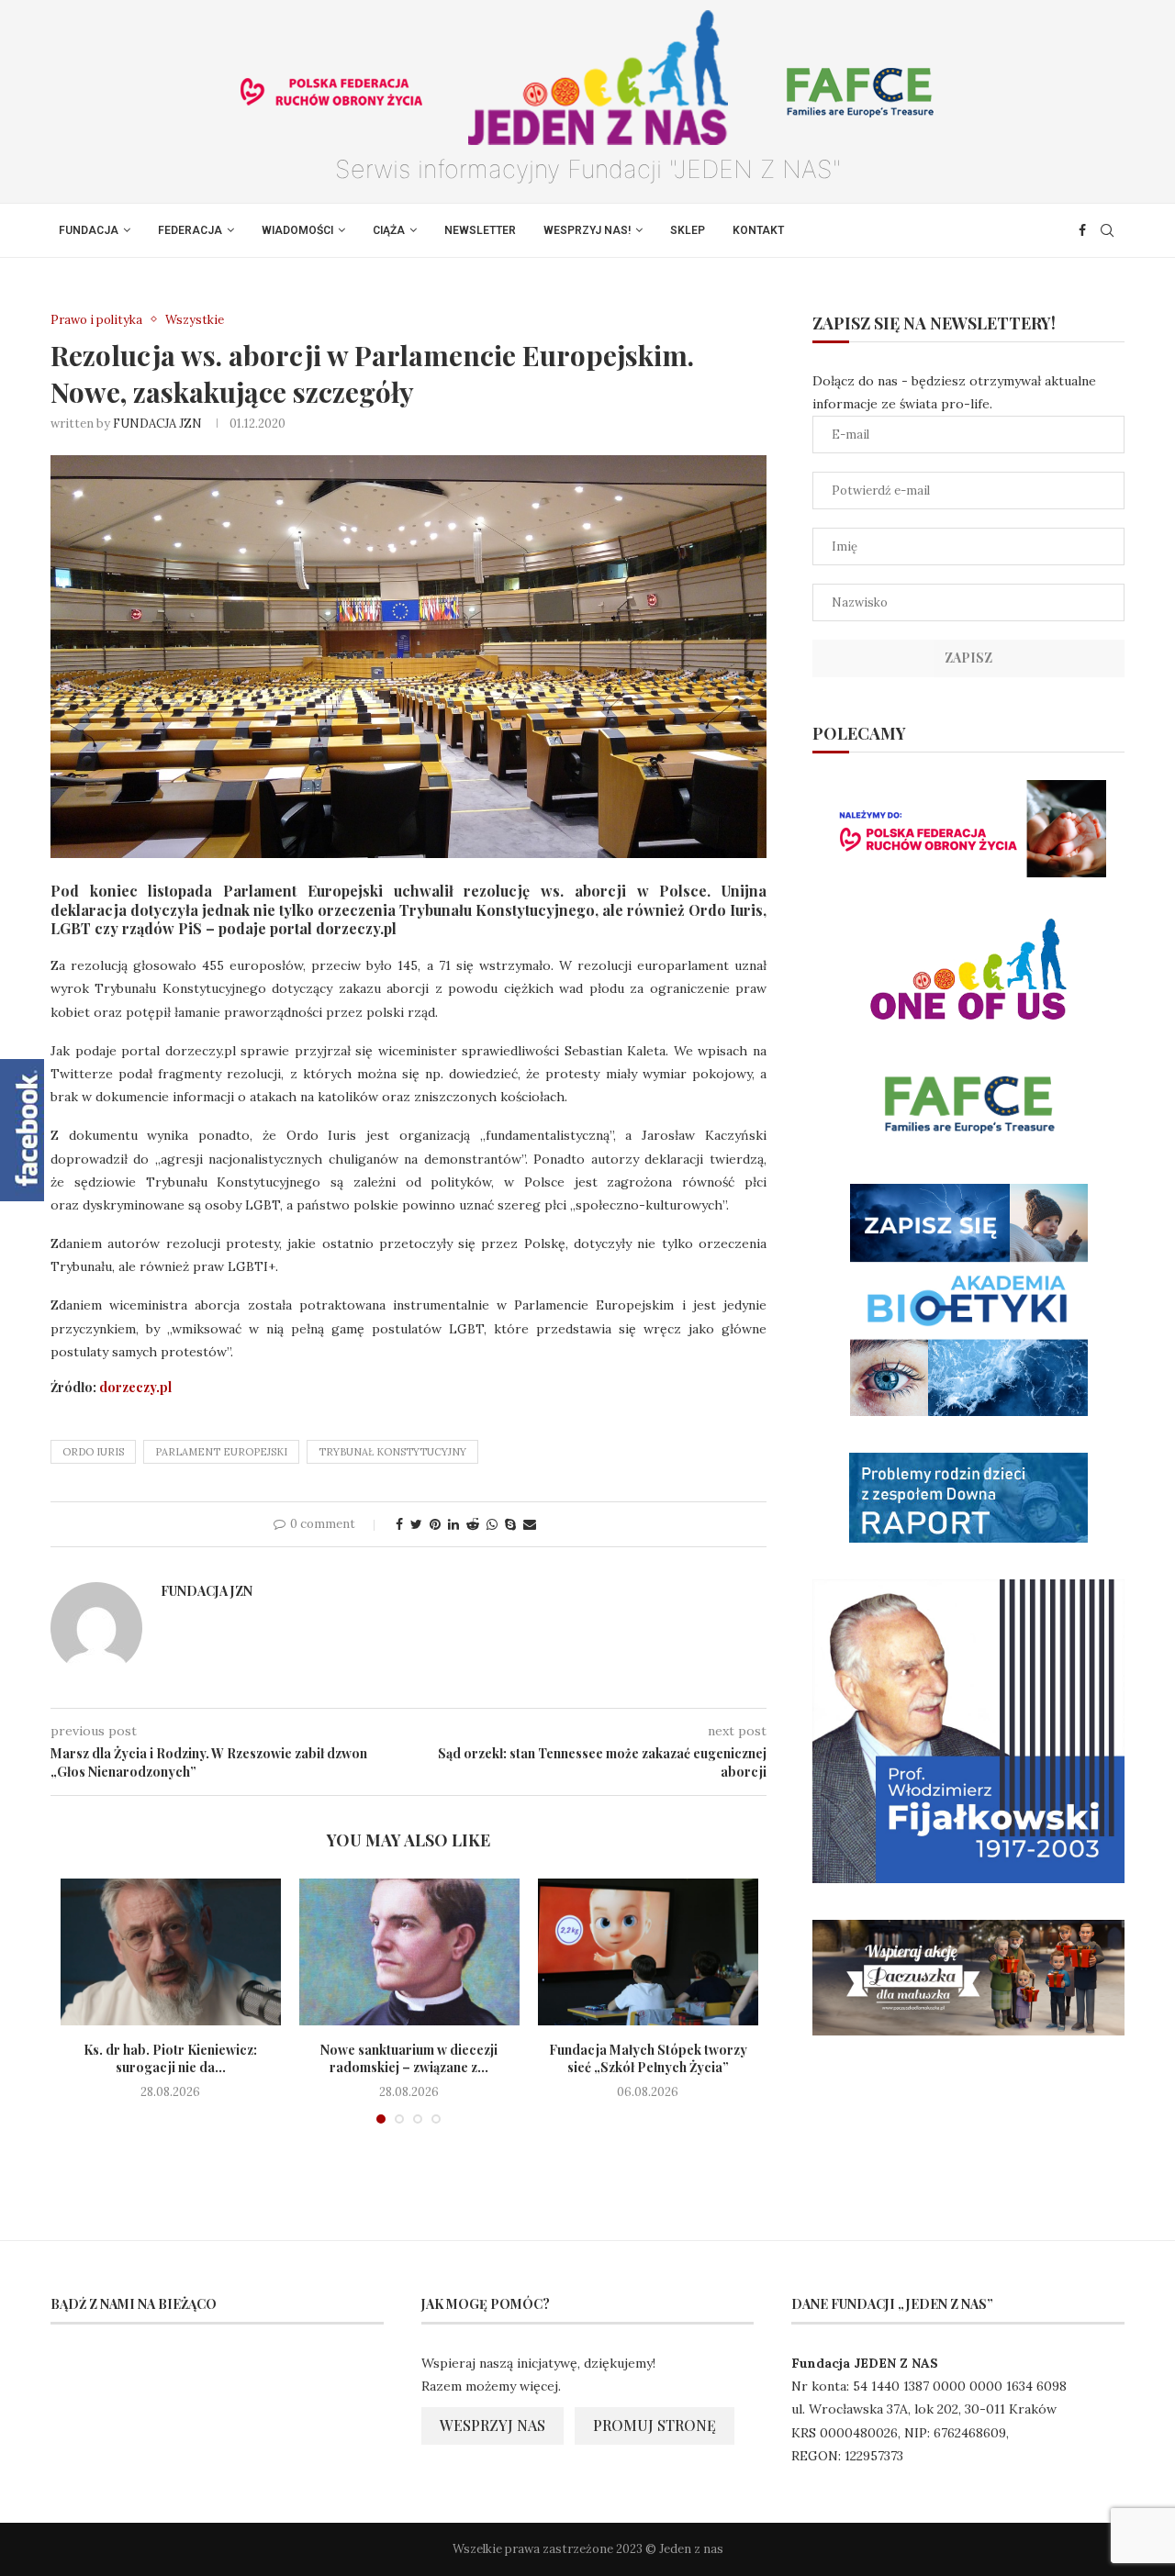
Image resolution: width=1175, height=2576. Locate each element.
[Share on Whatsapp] (492, 1524)
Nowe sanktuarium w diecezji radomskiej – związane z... (409, 2059)
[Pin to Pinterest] (435, 1524)
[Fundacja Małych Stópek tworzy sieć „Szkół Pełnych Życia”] (648, 1952)
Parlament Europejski (221, 1452)
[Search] (1107, 230)
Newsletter (480, 230)
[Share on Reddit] (473, 1524)
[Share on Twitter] (416, 1524)
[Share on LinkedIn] (453, 1524)
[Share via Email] (530, 1524)
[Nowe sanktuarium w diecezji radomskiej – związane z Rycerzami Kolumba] (409, 1952)
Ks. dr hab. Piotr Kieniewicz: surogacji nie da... (170, 2059)
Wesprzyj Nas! (587, 230)
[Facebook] (1082, 230)
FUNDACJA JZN (157, 424)
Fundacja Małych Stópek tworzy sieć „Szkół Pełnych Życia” (648, 2059)
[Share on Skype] (510, 1524)
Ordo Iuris (93, 1452)
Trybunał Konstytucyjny (392, 1452)
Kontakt (758, 230)
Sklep (688, 230)
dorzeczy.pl (135, 1387)
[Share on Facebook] (399, 1524)
